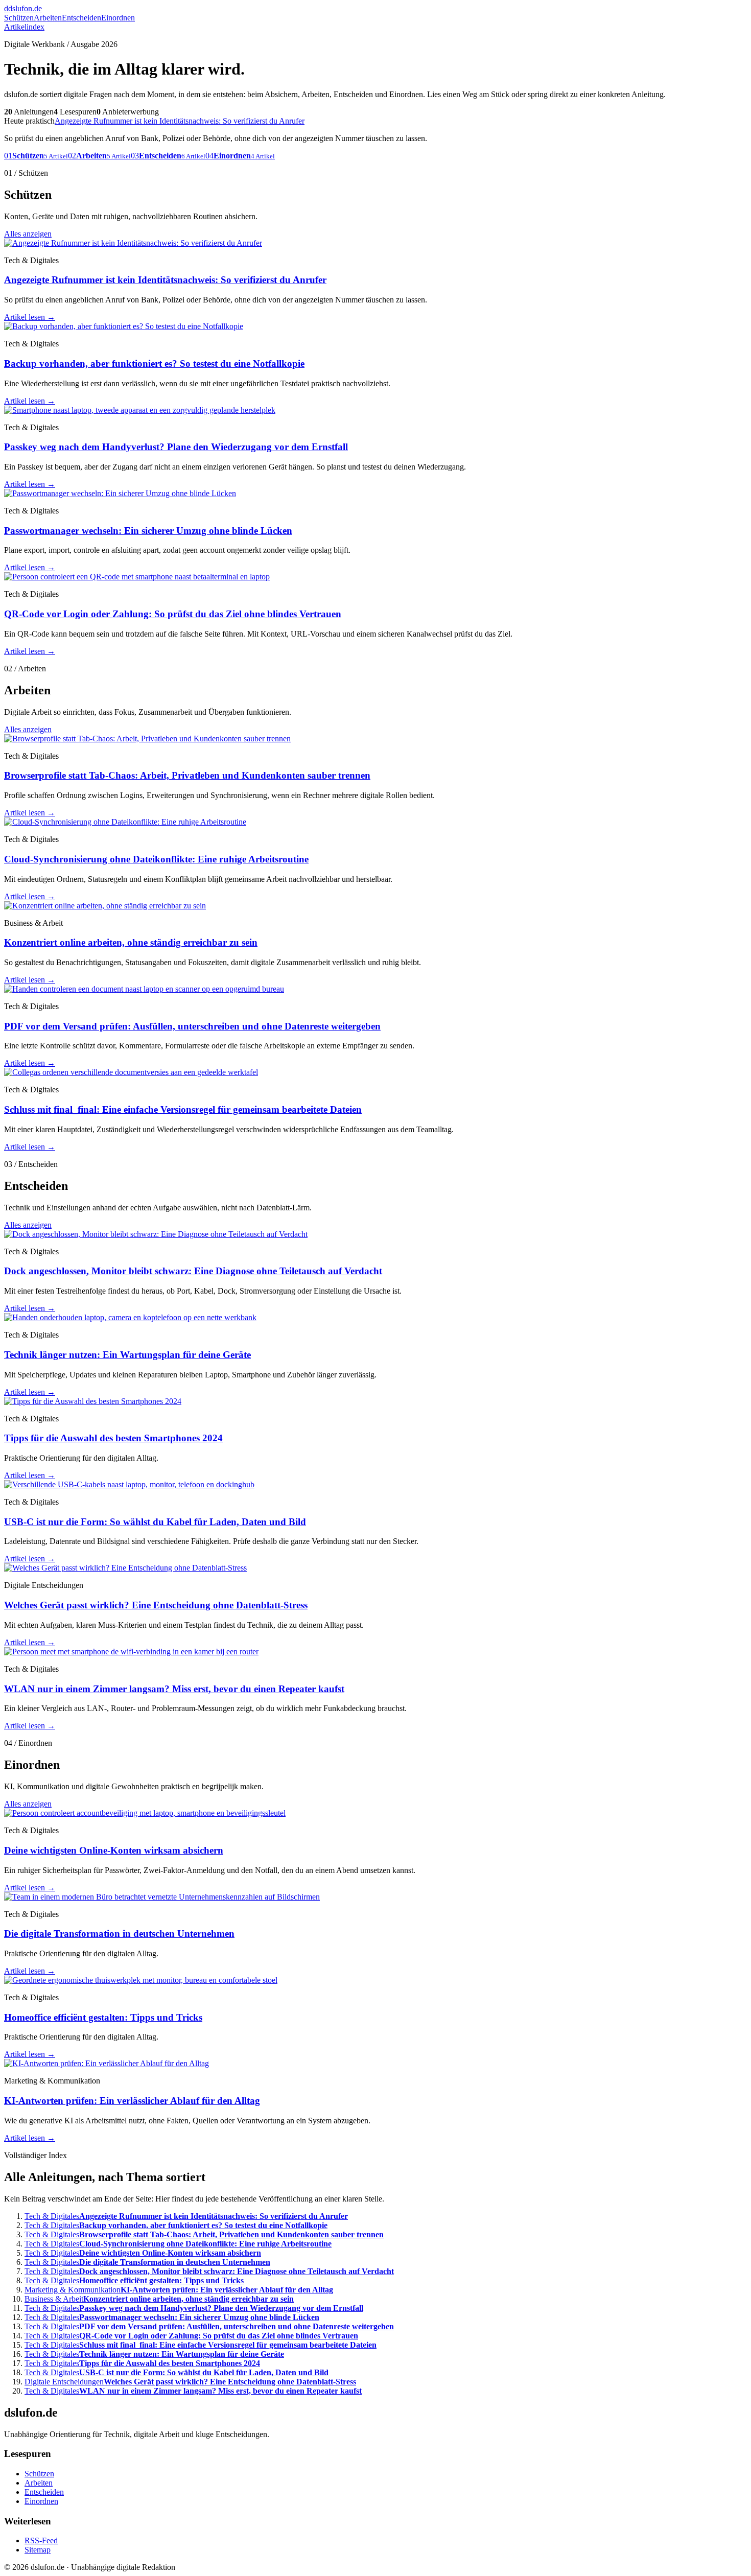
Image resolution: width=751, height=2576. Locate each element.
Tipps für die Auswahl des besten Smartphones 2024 (113, 1438)
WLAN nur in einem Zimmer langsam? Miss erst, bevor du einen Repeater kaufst (174, 1689)
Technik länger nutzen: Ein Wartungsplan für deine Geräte (127, 1355)
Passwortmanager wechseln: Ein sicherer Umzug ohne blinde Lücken (148, 531)
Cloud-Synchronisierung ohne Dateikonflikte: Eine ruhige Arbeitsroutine (156, 859)
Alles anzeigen (28, 234)
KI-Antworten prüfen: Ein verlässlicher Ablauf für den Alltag (132, 2101)
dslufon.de (23, 8)
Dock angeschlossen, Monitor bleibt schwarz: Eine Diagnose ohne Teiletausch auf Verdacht (193, 1271)
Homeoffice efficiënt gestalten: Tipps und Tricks (103, 2017)
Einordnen (118, 18)
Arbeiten (48, 18)
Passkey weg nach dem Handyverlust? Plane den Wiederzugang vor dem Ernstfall (176, 447)
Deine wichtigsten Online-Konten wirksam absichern (114, 1850)
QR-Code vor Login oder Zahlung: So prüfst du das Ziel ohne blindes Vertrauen (173, 614)
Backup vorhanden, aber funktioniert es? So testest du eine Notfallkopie (154, 364)
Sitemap (38, 2550)
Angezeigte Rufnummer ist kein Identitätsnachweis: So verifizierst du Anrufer (180, 121)
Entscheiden (81, 18)
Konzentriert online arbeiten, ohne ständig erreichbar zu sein (131, 942)
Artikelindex (24, 27)
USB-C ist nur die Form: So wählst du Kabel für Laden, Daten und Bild (155, 1522)
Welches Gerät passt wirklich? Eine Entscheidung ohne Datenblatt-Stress (156, 1605)
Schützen (19, 18)
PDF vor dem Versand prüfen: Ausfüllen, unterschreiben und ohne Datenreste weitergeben (192, 1026)
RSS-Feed (41, 2540)
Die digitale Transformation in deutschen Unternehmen (119, 1934)
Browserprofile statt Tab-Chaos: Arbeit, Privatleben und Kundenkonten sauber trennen (187, 775)
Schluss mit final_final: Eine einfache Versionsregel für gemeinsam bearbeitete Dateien (183, 1109)
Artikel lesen (30, 317)
